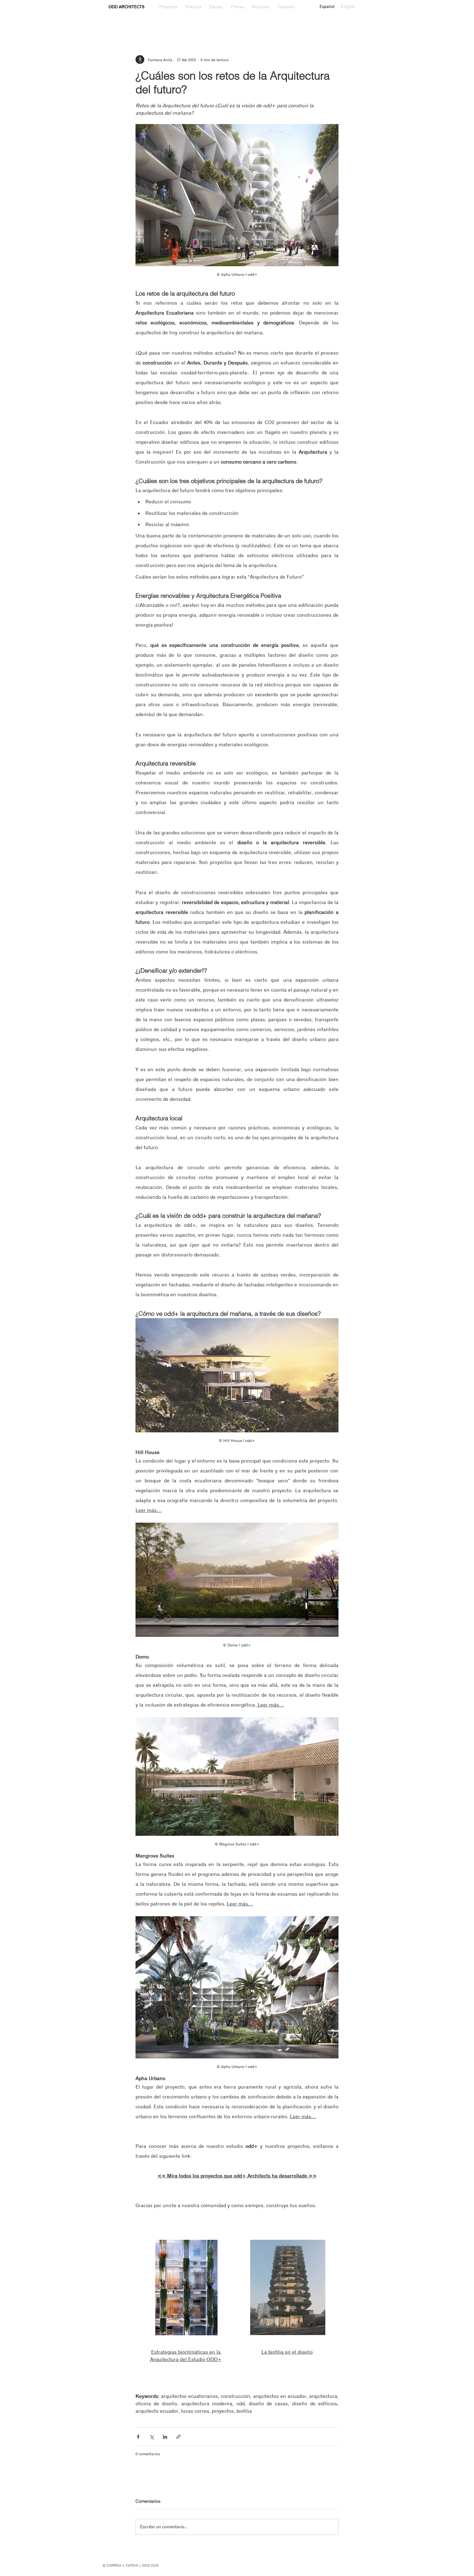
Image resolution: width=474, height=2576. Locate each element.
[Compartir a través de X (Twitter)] (152, 2437)
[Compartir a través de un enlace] (178, 2437)
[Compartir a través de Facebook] (138, 2437)
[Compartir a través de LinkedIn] (165, 2437)
